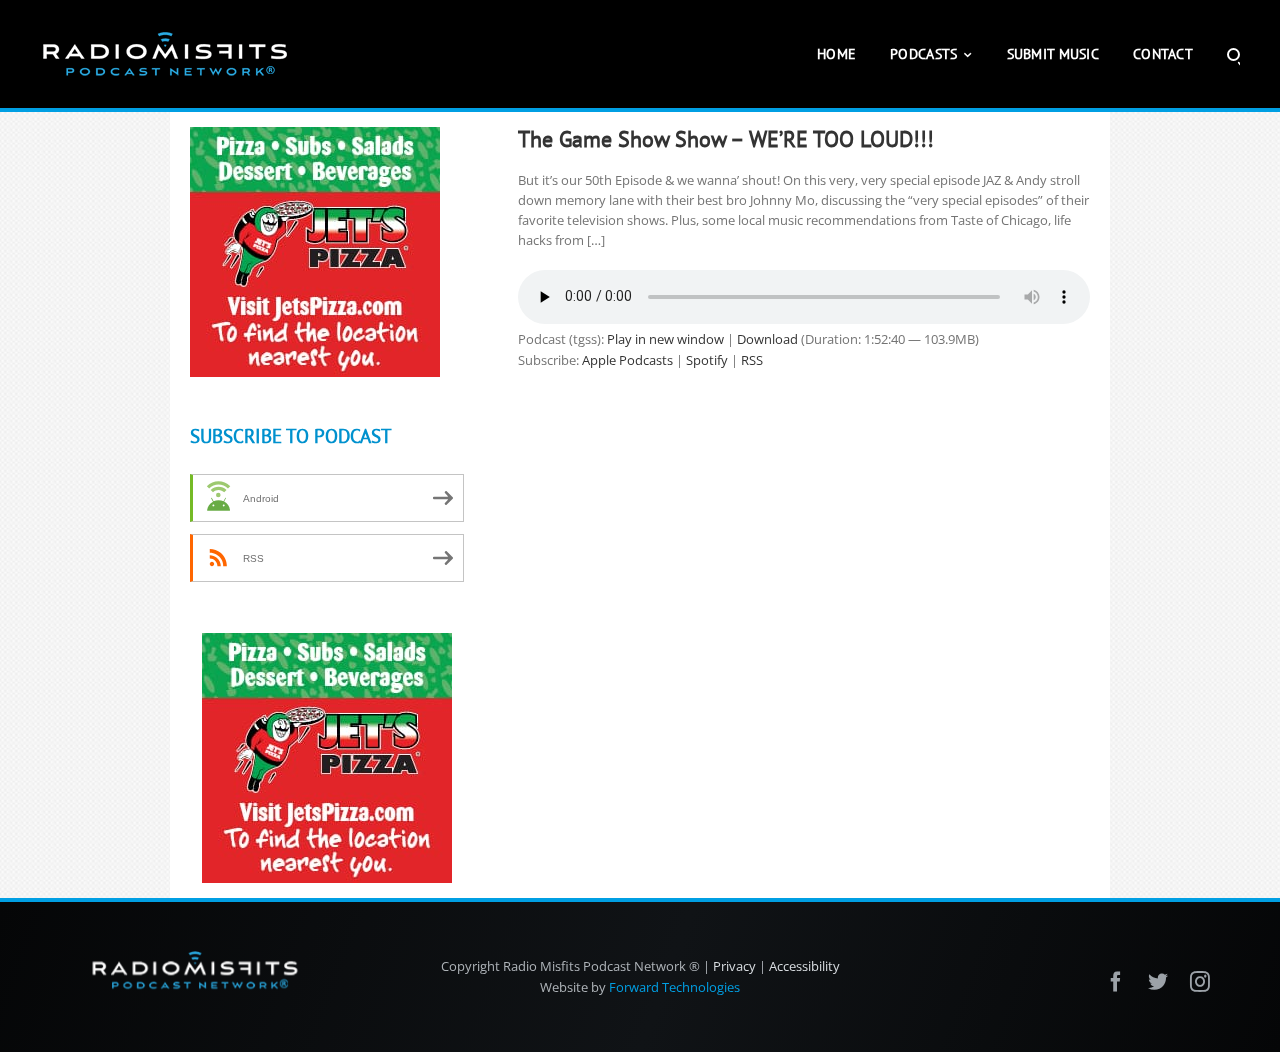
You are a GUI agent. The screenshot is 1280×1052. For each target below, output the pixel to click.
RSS (752, 360)
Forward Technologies (674, 987)
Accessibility (804, 966)
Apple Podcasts (627, 360)
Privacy (734, 966)
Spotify (707, 360)
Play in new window (665, 339)
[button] (1233, 54)
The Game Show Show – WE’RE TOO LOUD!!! (726, 139)
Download (767, 339)
